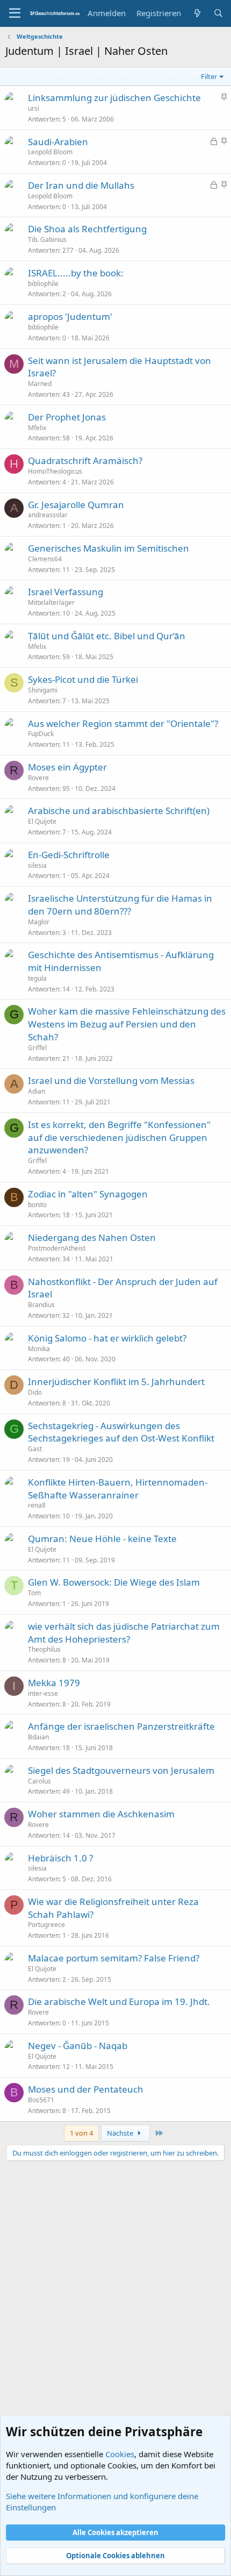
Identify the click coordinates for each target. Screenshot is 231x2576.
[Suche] (218, 13)
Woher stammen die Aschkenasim (101, 1814)
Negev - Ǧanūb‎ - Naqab (78, 2046)
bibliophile (43, 284)
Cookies (120, 2454)
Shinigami (43, 690)
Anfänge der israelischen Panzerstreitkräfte (121, 1726)
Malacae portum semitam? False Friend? (114, 1958)
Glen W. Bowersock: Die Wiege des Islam (114, 1582)
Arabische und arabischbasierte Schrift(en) (119, 811)
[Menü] (15, 13)
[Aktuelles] (197, 13)
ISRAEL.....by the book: (76, 273)
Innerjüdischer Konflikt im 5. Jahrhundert (116, 1382)
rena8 (37, 1505)
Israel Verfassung (66, 592)
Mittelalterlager (51, 602)
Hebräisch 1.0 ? (60, 1858)
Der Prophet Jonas (67, 417)
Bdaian (38, 1737)
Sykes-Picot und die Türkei (83, 679)
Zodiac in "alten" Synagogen (88, 1194)
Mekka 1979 (54, 1683)
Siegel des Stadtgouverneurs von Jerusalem (121, 1770)
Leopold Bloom (50, 152)
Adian (37, 1091)
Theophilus (44, 1649)
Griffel (37, 1048)
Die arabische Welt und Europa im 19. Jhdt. (119, 2001)
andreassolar (48, 515)
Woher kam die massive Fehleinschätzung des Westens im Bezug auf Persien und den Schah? (127, 1024)
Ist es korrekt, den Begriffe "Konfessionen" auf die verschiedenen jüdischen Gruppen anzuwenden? (119, 1137)
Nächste (121, 2133)
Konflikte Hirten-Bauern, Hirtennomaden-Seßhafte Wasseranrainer (118, 1489)
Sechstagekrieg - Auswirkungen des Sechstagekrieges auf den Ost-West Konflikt (121, 1432)
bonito (37, 1205)
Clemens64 (45, 559)
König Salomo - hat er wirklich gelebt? (107, 1338)
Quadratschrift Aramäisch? (85, 461)
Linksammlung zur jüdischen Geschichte (114, 98)
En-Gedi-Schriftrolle (69, 855)
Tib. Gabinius (47, 240)
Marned (40, 384)
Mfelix (37, 428)
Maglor (39, 922)
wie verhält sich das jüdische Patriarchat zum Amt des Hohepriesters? (124, 1633)
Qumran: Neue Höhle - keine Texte (102, 1539)
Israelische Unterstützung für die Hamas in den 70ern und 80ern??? (120, 905)
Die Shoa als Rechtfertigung (87, 229)
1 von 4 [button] (81, 2133)
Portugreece (46, 1925)
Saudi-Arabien (58, 142)
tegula (37, 978)
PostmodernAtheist (57, 1248)
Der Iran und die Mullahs (81, 185)
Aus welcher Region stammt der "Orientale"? (123, 723)
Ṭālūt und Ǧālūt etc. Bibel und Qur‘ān (107, 636)
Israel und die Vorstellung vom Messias (111, 1080)
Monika (39, 1349)
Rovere (38, 778)
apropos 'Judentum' (70, 316)
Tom (34, 1593)
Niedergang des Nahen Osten (92, 1237)
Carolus (39, 1781)
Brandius (41, 1305)
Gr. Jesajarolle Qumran (76, 505)
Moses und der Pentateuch (86, 2089)
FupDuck (41, 734)
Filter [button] (209, 76)
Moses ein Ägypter (67, 767)
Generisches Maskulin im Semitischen (109, 548)
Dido (35, 1392)
